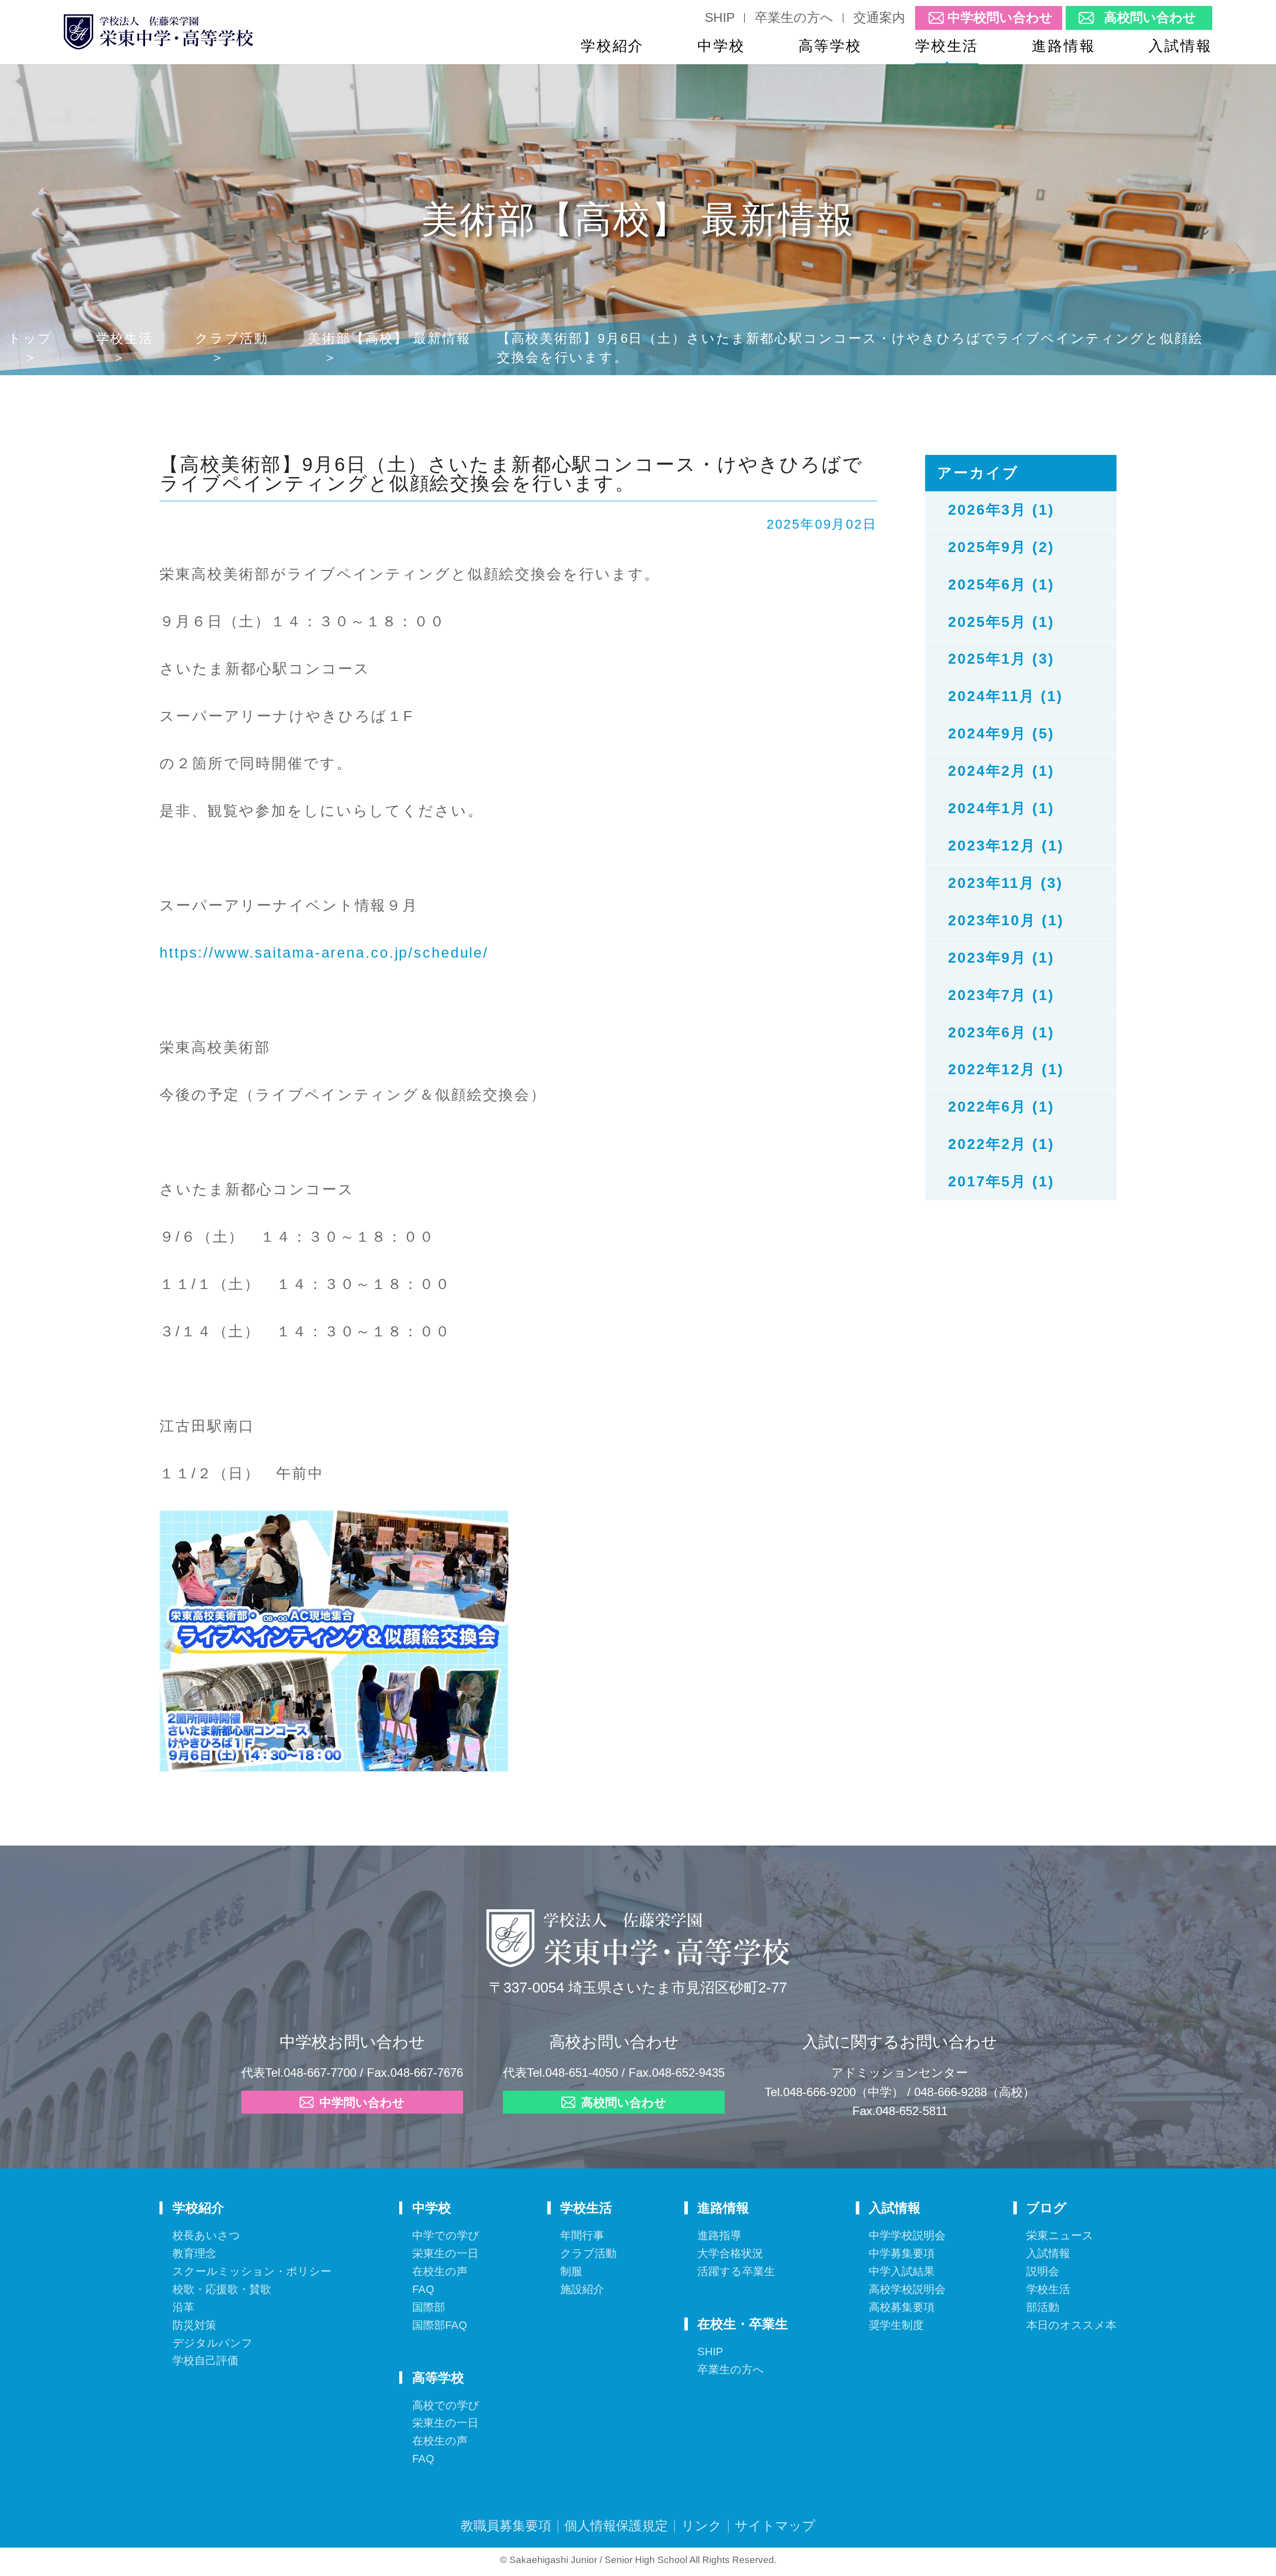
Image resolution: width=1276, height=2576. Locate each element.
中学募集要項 (902, 2253)
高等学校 (830, 46)
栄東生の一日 (445, 2253)
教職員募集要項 (506, 2526)
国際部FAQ (440, 2325)
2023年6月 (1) (1001, 1032)
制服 (571, 2271)
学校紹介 (613, 46)
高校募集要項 (902, 2307)
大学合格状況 (730, 2253)
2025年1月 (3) (1001, 659)
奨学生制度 (896, 2325)
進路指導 (719, 2235)
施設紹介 (582, 2289)
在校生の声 (440, 2271)
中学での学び (446, 2235)
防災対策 (194, 2325)
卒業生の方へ (794, 17)
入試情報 (1180, 46)
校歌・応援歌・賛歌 (222, 2289)
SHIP (720, 17)
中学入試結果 (902, 2271)
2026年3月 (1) (1001, 510)
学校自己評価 (205, 2361)
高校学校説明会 (907, 2289)
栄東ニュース (1060, 2235)
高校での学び (446, 2405)
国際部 (429, 2307)
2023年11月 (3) (1006, 883)
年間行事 (582, 2235)
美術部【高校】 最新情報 (389, 338)
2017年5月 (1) (1001, 1181)
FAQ (423, 2289)
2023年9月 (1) (1001, 958)
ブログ (1046, 2208)
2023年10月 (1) (1006, 920)
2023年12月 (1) (1006, 846)
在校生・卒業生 (743, 2324)
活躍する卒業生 (736, 2271)
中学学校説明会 (907, 2235)
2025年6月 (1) (1001, 584)
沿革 (183, 2307)
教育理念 (194, 2253)
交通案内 (879, 17)
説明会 (1043, 2271)
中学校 (721, 46)
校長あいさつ (206, 2235)
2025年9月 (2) (1001, 547)
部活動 (1043, 2307)
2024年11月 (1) (1006, 696)
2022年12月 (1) (1006, 1069)
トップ (30, 338)
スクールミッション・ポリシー (252, 2271)
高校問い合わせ (1150, 18)
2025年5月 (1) (1001, 622)
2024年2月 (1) (1001, 771)
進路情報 (1064, 46)
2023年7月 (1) (1001, 995)
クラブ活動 (232, 338)
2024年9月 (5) (1001, 733)
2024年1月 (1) (1001, 808)
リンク (702, 2526)
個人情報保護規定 (616, 2526)
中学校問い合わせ (1000, 18)
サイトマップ (775, 2526)
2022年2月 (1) (1001, 1144)
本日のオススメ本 (1071, 2325)
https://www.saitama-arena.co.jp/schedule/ (324, 953)
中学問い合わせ (362, 2103)
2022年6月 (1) (1001, 1107)
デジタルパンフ (213, 2343)
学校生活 (947, 46)
